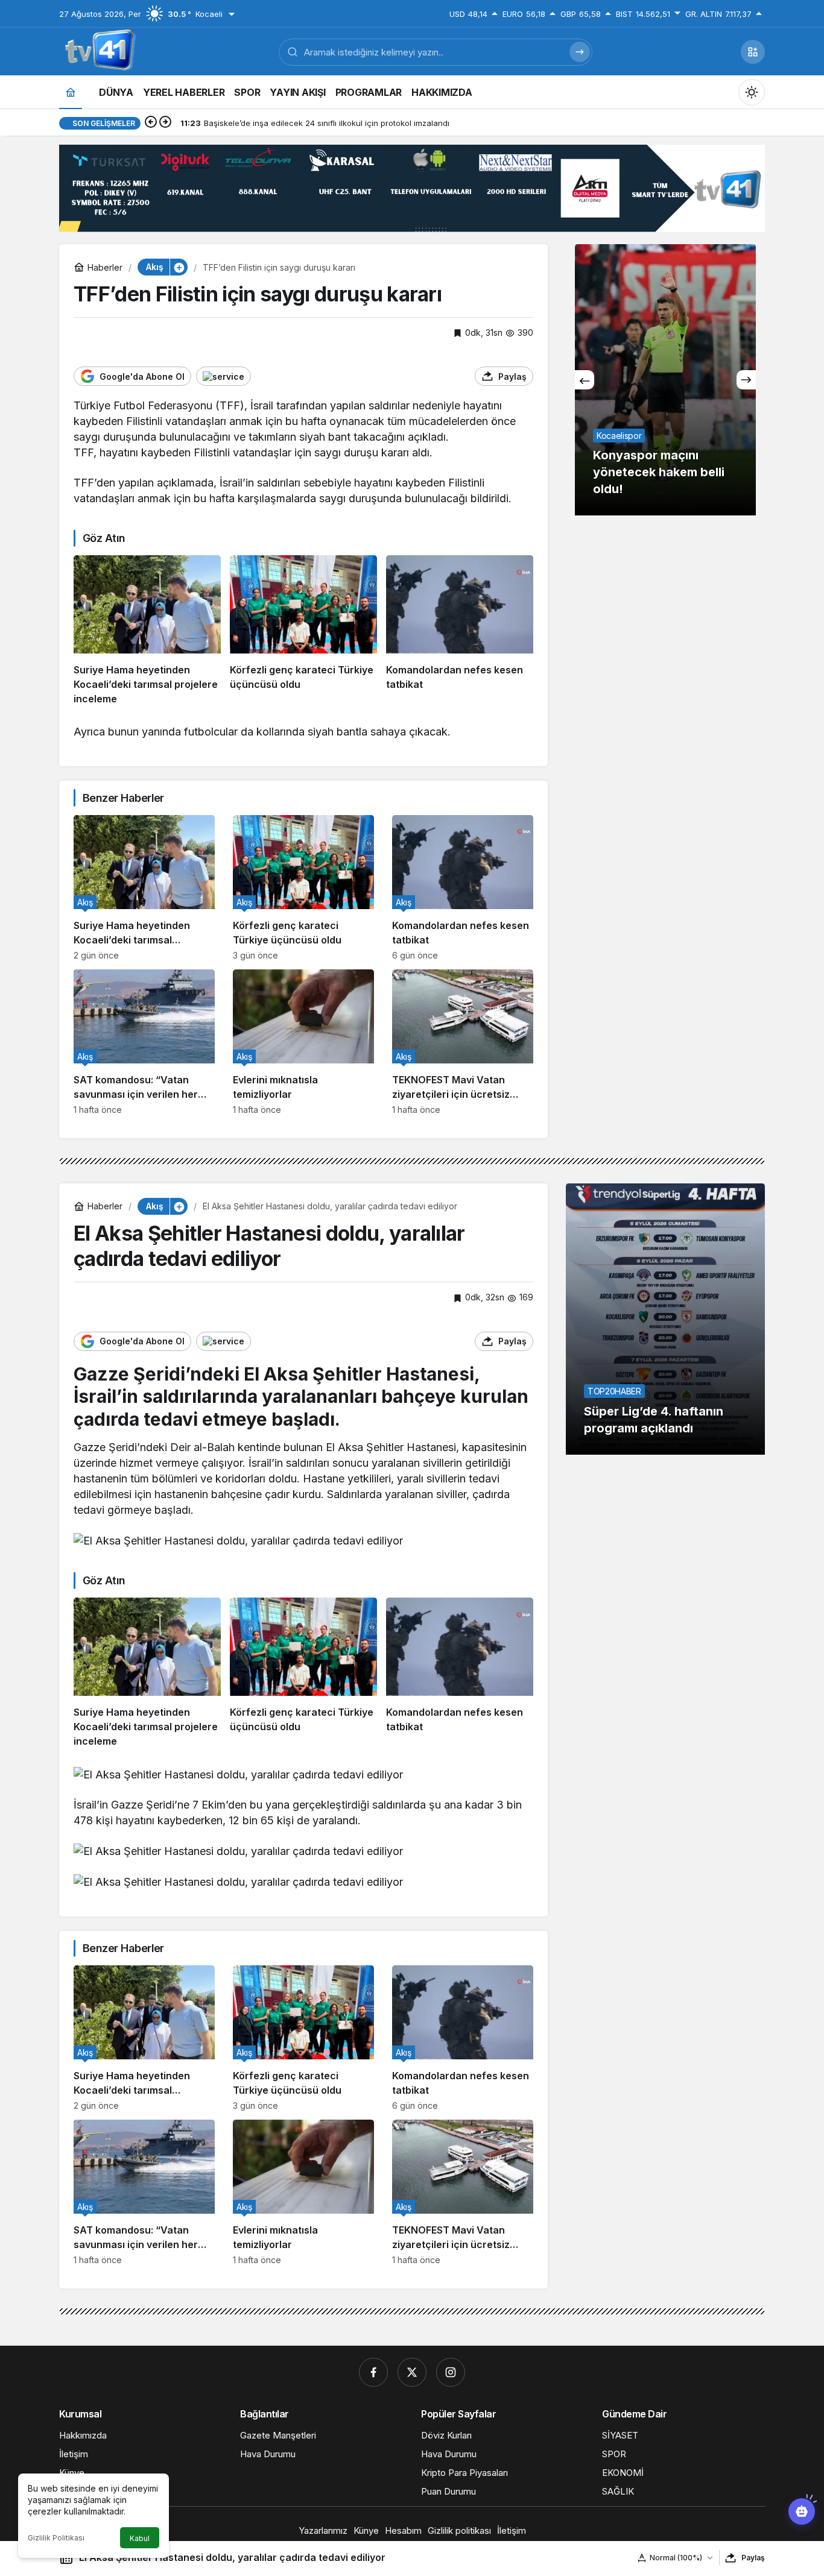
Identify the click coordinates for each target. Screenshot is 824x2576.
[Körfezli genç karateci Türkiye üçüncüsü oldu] (303, 631)
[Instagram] (451, 2372)
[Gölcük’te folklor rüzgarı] (665, 380)
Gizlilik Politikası (56, 2538)
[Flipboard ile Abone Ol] (223, 376)
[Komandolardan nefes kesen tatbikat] (460, 631)
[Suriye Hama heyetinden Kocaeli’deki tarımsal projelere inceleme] (147, 631)
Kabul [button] (140, 2538)
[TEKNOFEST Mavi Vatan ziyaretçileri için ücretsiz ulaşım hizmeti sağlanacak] (463, 1042)
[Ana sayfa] (71, 92)
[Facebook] (373, 2372)
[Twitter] (412, 2372)
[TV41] (98, 51)
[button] (753, 52)
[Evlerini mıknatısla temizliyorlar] (303, 1042)
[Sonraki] (165, 123)
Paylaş (753, 2558)
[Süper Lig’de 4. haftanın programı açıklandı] (665, 1319)
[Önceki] (151, 123)
